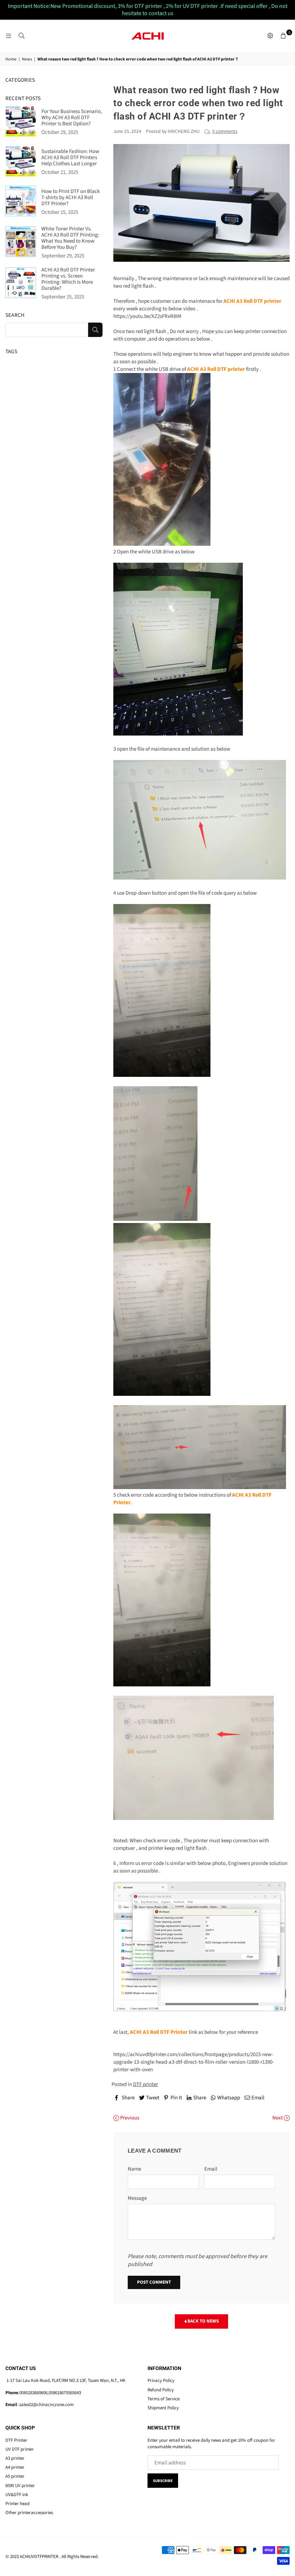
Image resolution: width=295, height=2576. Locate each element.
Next (278, 2118)
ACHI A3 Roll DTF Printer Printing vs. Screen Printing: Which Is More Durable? (68, 279)
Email (211, 2169)
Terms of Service (164, 2399)
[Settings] (270, 36)
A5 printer (15, 2476)
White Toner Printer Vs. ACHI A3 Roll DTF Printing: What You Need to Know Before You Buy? (70, 238)
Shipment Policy (163, 2408)
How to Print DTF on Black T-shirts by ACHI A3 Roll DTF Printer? (71, 197)
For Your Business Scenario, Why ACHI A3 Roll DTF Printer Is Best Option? (72, 118)
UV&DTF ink (17, 2495)
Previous (129, 2118)
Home (11, 59)
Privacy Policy (161, 2381)
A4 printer (15, 2467)
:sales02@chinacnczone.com (46, 2405)
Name (134, 2169)
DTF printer (146, 2084)
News (27, 59)
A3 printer (15, 2458)
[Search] (22, 36)
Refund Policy (161, 2390)
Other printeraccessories (29, 2513)
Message (137, 2198)
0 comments (225, 131)
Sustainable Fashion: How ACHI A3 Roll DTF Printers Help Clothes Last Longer (70, 158)
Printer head (17, 2504)
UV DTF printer (20, 2449)
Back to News (203, 2321)
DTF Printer (16, 2440)
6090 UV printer (20, 2486)
